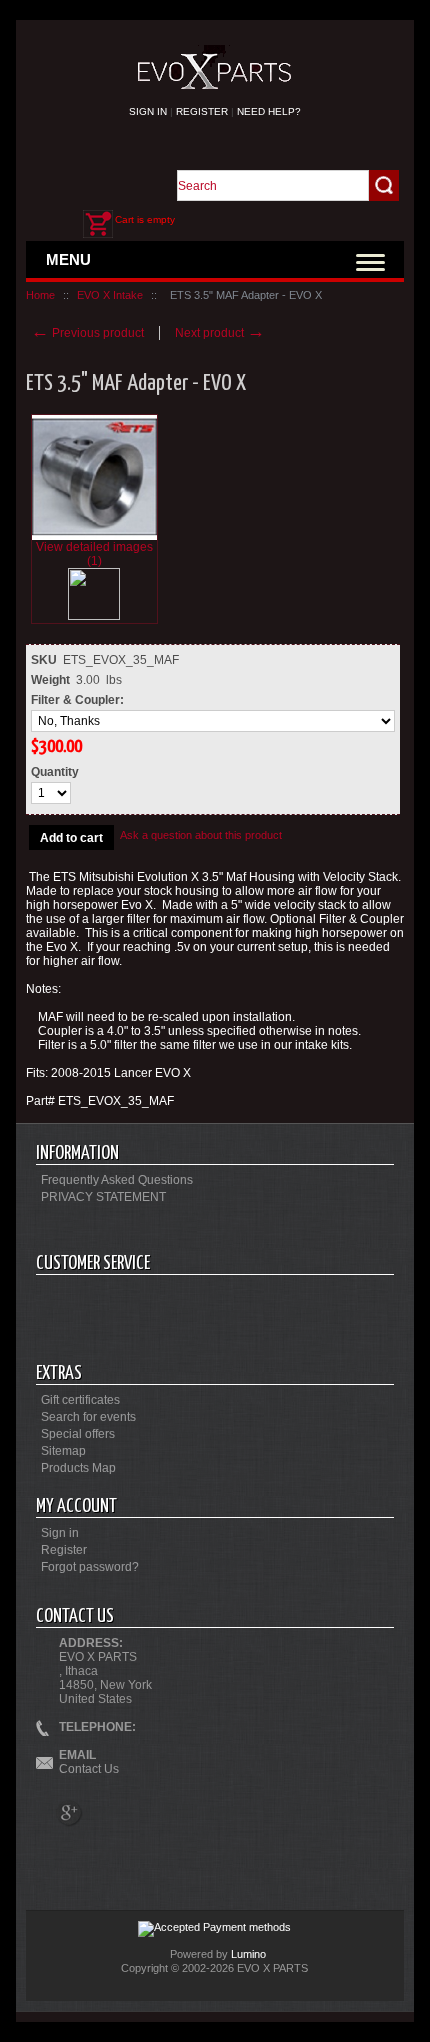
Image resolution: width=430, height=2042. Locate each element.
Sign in (148, 111)
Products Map (78, 1468)
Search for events (88, 1417)
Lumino (248, 1954)
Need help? (269, 111)
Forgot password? (90, 1567)
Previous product (87, 333)
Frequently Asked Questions (117, 1180)
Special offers (78, 1434)
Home (40, 295)
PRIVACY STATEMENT (103, 1197)
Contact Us (89, 1769)
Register (202, 111)
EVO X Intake (110, 295)
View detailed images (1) (94, 554)
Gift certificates (80, 1400)
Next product (220, 333)
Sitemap (63, 1451)
